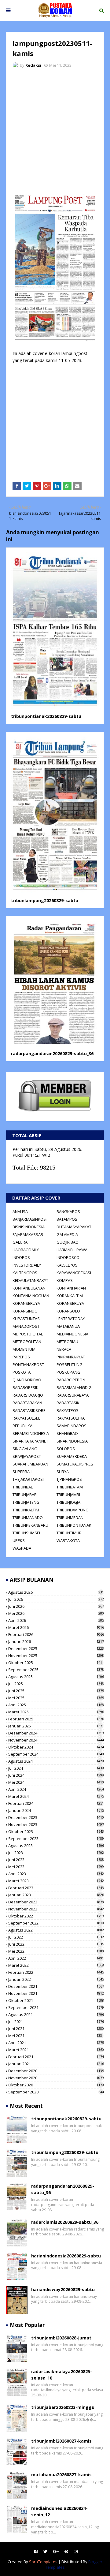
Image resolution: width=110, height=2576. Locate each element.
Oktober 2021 (56, 2000)
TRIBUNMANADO (28, 1518)
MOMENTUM (24, 1349)
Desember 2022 (56, 1902)
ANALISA (20, 1211)
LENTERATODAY (71, 1319)
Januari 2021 (56, 2064)
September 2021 (56, 2007)
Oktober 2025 (56, 1663)
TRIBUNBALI (23, 1487)
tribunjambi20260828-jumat (61, 2338)
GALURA (20, 1242)
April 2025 (56, 1705)
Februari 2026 (56, 1634)
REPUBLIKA (22, 1426)
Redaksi (33, 65)
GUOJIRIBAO (68, 1242)
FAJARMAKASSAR (28, 1234)
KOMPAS (65, 1280)
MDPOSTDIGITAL (28, 1334)
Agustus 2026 (56, 1592)
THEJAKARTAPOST (29, 1479)
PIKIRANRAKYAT (71, 1357)
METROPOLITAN (27, 1342)
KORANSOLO (68, 1311)
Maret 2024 (56, 1796)
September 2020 (56, 2092)
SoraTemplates (43, 2562)
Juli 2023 (56, 1853)
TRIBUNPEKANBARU (30, 1525)
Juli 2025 (56, 1684)
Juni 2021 (56, 2029)
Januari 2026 (56, 1641)
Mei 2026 (56, 1613)
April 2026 (56, 1620)
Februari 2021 (56, 2057)
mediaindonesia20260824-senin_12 (59, 2511)
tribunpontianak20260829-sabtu (46, 716)
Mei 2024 (56, 1782)
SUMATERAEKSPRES (75, 1464)
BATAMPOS (67, 1219)
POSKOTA (22, 1372)
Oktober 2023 (56, 1831)
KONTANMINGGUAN (31, 1296)
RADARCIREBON (71, 1380)
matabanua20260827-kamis (61, 2475)
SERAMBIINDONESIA (31, 1433)
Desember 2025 (56, 1648)
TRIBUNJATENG (26, 1502)
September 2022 (56, 1923)
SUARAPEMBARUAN (30, 1464)
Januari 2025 (56, 1726)
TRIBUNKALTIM (26, 1510)
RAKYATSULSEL (26, 1418)
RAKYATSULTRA (71, 1418)
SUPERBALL (23, 1472)
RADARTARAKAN (27, 1403)
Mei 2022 (56, 1951)
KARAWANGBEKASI (74, 1273)
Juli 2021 (56, 2022)
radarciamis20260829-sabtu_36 (65, 2222)
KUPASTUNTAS (26, 1319)
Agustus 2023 (56, 1846)
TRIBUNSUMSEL (27, 1533)
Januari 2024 (56, 1810)
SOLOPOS (66, 1449)
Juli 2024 (56, 1768)
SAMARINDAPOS (71, 1426)
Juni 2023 (56, 1860)
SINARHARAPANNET (30, 1441)
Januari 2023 (56, 1895)
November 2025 (56, 1656)
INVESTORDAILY (27, 1265)
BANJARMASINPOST (30, 1219)
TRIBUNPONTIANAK (74, 1525)
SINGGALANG (25, 1449)
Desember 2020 (56, 2071)
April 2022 (56, 1958)
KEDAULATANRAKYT (30, 1280)
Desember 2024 (56, 1733)
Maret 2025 (56, 1712)
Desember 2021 (56, 1986)
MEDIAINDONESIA (72, 1334)
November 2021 (56, 1993)
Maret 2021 (56, 2050)
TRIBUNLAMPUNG (73, 1510)
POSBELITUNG (70, 1365)
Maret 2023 (56, 1881)
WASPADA (22, 1548)
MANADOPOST (26, 1326)
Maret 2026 (56, 1627)
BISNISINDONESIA (29, 1227)
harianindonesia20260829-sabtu (66, 2256)
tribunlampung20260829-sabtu (45, 900)
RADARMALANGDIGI (75, 1387)
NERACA (64, 1349)
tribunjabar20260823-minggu (63, 2407)
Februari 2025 (56, 1719)
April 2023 (56, 1874)
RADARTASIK (68, 1403)
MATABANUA (68, 1326)
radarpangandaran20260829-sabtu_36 (52, 1053)
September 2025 (56, 1670)
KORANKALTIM (70, 1296)
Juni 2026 (56, 1606)
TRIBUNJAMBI (68, 1495)
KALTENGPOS (25, 1273)
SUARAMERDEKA (72, 1456)
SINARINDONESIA (72, 1441)
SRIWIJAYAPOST (27, 1456)
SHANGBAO (67, 1433)
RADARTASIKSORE (29, 1410)
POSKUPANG (68, 1372)
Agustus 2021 (56, 2014)
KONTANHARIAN (71, 1288)
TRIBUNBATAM (70, 1487)
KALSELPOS (67, 1265)
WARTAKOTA (68, 1540)
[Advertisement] (55, 131)
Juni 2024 (56, 1775)
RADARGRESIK (26, 1387)
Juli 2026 (56, 1599)
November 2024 (56, 1740)
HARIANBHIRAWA (72, 1250)
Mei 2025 (56, 1698)
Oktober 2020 (56, 2085)
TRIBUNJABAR (25, 1495)
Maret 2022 (56, 1965)
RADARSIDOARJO (28, 1395)
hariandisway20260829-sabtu (63, 2289)
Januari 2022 (56, 1979)
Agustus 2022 (56, 1930)
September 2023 (56, 1839)
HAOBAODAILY (26, 1250)
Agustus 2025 (56, 1677)
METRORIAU (67, 1342)
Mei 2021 (56, 2036)
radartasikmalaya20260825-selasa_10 (62, 2375)
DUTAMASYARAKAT (74, 1227)
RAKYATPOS (68, 1410)
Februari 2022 (56, 1972)
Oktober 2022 (56, 1916)
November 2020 (56, 2078)
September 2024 (56, 1754)
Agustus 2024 (56, 1761)
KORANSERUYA (26, 1303)
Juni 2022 (56, 1944)
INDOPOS (21, 1257)
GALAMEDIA (67, 1234)
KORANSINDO (25, 1311)
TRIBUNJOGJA (68, 1502)
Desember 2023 (56, 1817)
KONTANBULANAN (29, 1288)
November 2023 (56, 1824)
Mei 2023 (56, 1867)
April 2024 (56, 1789)
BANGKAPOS (68, 1211)
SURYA (63, 1472)
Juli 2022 (56, 1937)
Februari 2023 (56, 1888)
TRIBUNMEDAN (70, 1518)
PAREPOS (21, 1357)
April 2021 (56, 2043)
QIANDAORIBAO (27, 1380)
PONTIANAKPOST (28, 1365)
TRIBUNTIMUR (69, 1533)
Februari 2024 (56, 1803)
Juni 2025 (56, 1691)
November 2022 (56, 1909)
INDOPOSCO (68, 1257)
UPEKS (19, 1540)
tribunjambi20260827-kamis (61, 2441)
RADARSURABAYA (73, 1395)
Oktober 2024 (56, 1747)
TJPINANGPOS (69, 1479)
